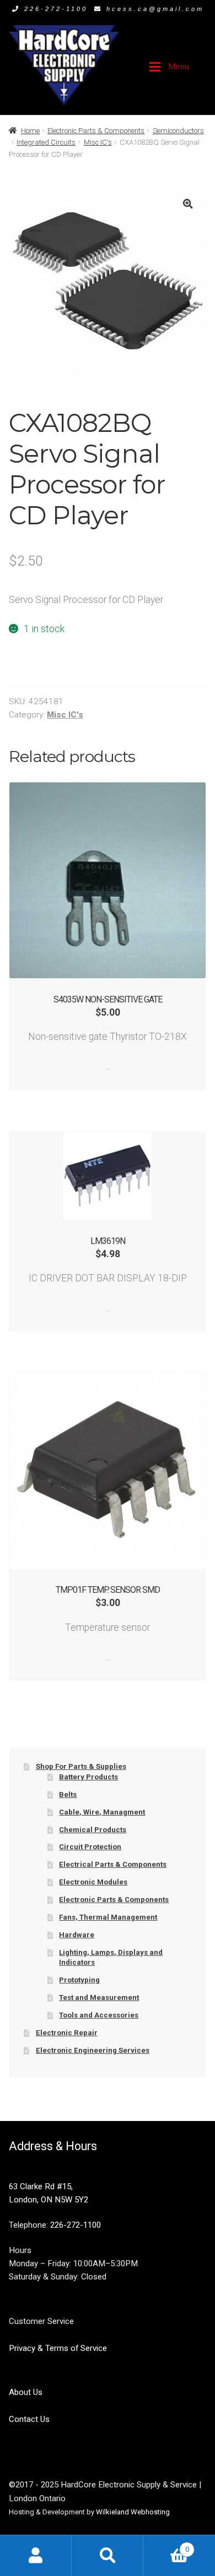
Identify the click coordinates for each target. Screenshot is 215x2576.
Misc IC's (98, 142)
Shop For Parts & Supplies (81, 1766)
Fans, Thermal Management (108, 1917)
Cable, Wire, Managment (102, 1812)
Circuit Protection (90, 1847)
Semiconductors (178, 131)
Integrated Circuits (46, 142)
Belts (68, 1794)
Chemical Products (93, 1830)
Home (30, 131)
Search (108, 2555)
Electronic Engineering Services (93, 2050)
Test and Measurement (99, 1997)
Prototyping (79, 1980)
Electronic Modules (93, 1882)
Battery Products (88, 1777)
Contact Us (29, 2419)
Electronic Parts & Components (96, 131)
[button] (188, 204)
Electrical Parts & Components (113, 1864)
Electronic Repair (67, 2033)
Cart (166, 2545)
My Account (36, 2555)
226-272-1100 (56, 9)
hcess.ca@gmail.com (155, 9)
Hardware (77, 1935)
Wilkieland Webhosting (133, 2512)
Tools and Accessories (99, 2015)
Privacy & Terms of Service (58, 2348)
